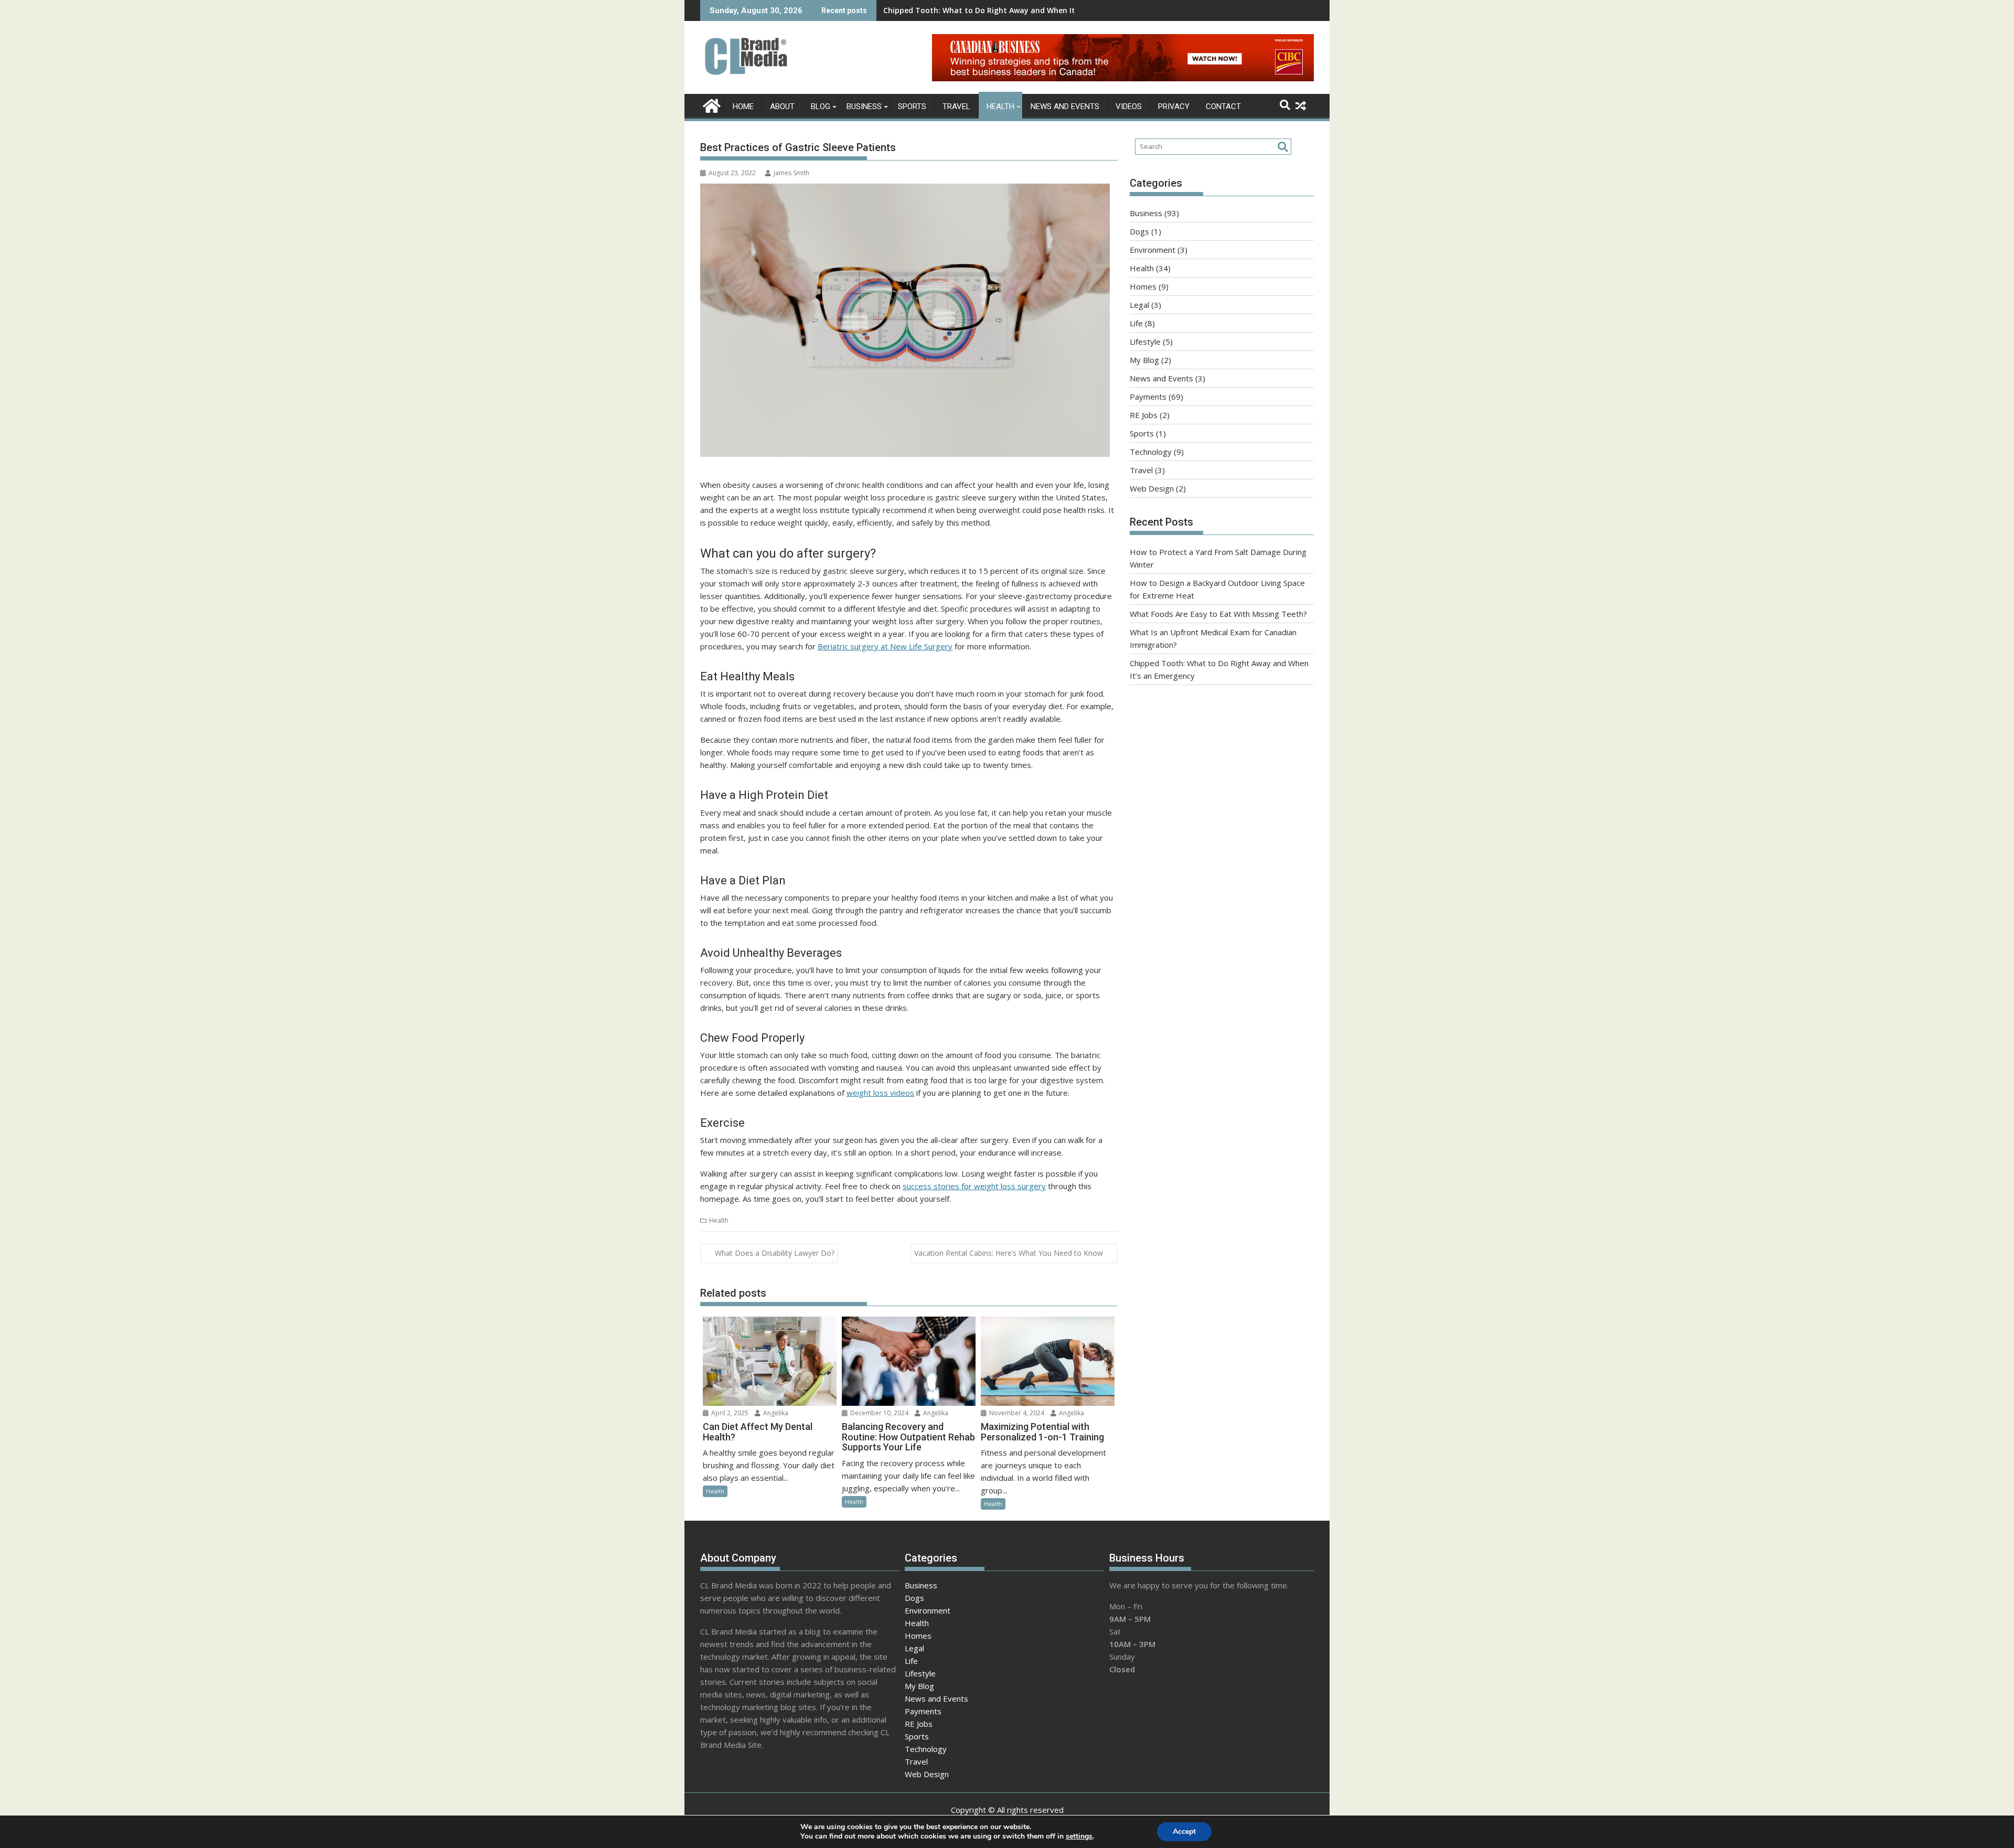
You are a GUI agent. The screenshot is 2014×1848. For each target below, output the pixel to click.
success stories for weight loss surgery (974, 1186)
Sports (912, 106)
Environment (1153, 250)
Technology (1151, 452)
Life (1136, 323)
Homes (1143, 286)
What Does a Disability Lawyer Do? (775, 1253)
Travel (956, 106)
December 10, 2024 (879, 1413)
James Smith (791, 173)
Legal (1139, 305)
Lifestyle (1145, 341)
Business (864, 106)
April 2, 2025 (729, 1413)
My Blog (1144, 360)
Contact (1223, 106)
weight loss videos (880, 1093)
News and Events (1065, 106)
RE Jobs (1144, 415)
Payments (1148, 397)
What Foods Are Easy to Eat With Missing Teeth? (1218, 614)
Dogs (1139, 231)
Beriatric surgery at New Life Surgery (885, 646)
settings (1079, 1836)
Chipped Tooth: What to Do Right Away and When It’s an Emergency (1009, 10)
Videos (1129, 106)
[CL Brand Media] (710, 105)
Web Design (1152, 488)
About (782, 106)
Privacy (1174, 106)
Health (1000, 106)
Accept (1184, 1831)
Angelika (775, 1413)
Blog (821, 106)
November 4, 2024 (1016, 1413)
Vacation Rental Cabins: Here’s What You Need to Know (1009, 1253)
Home (743, 106)
